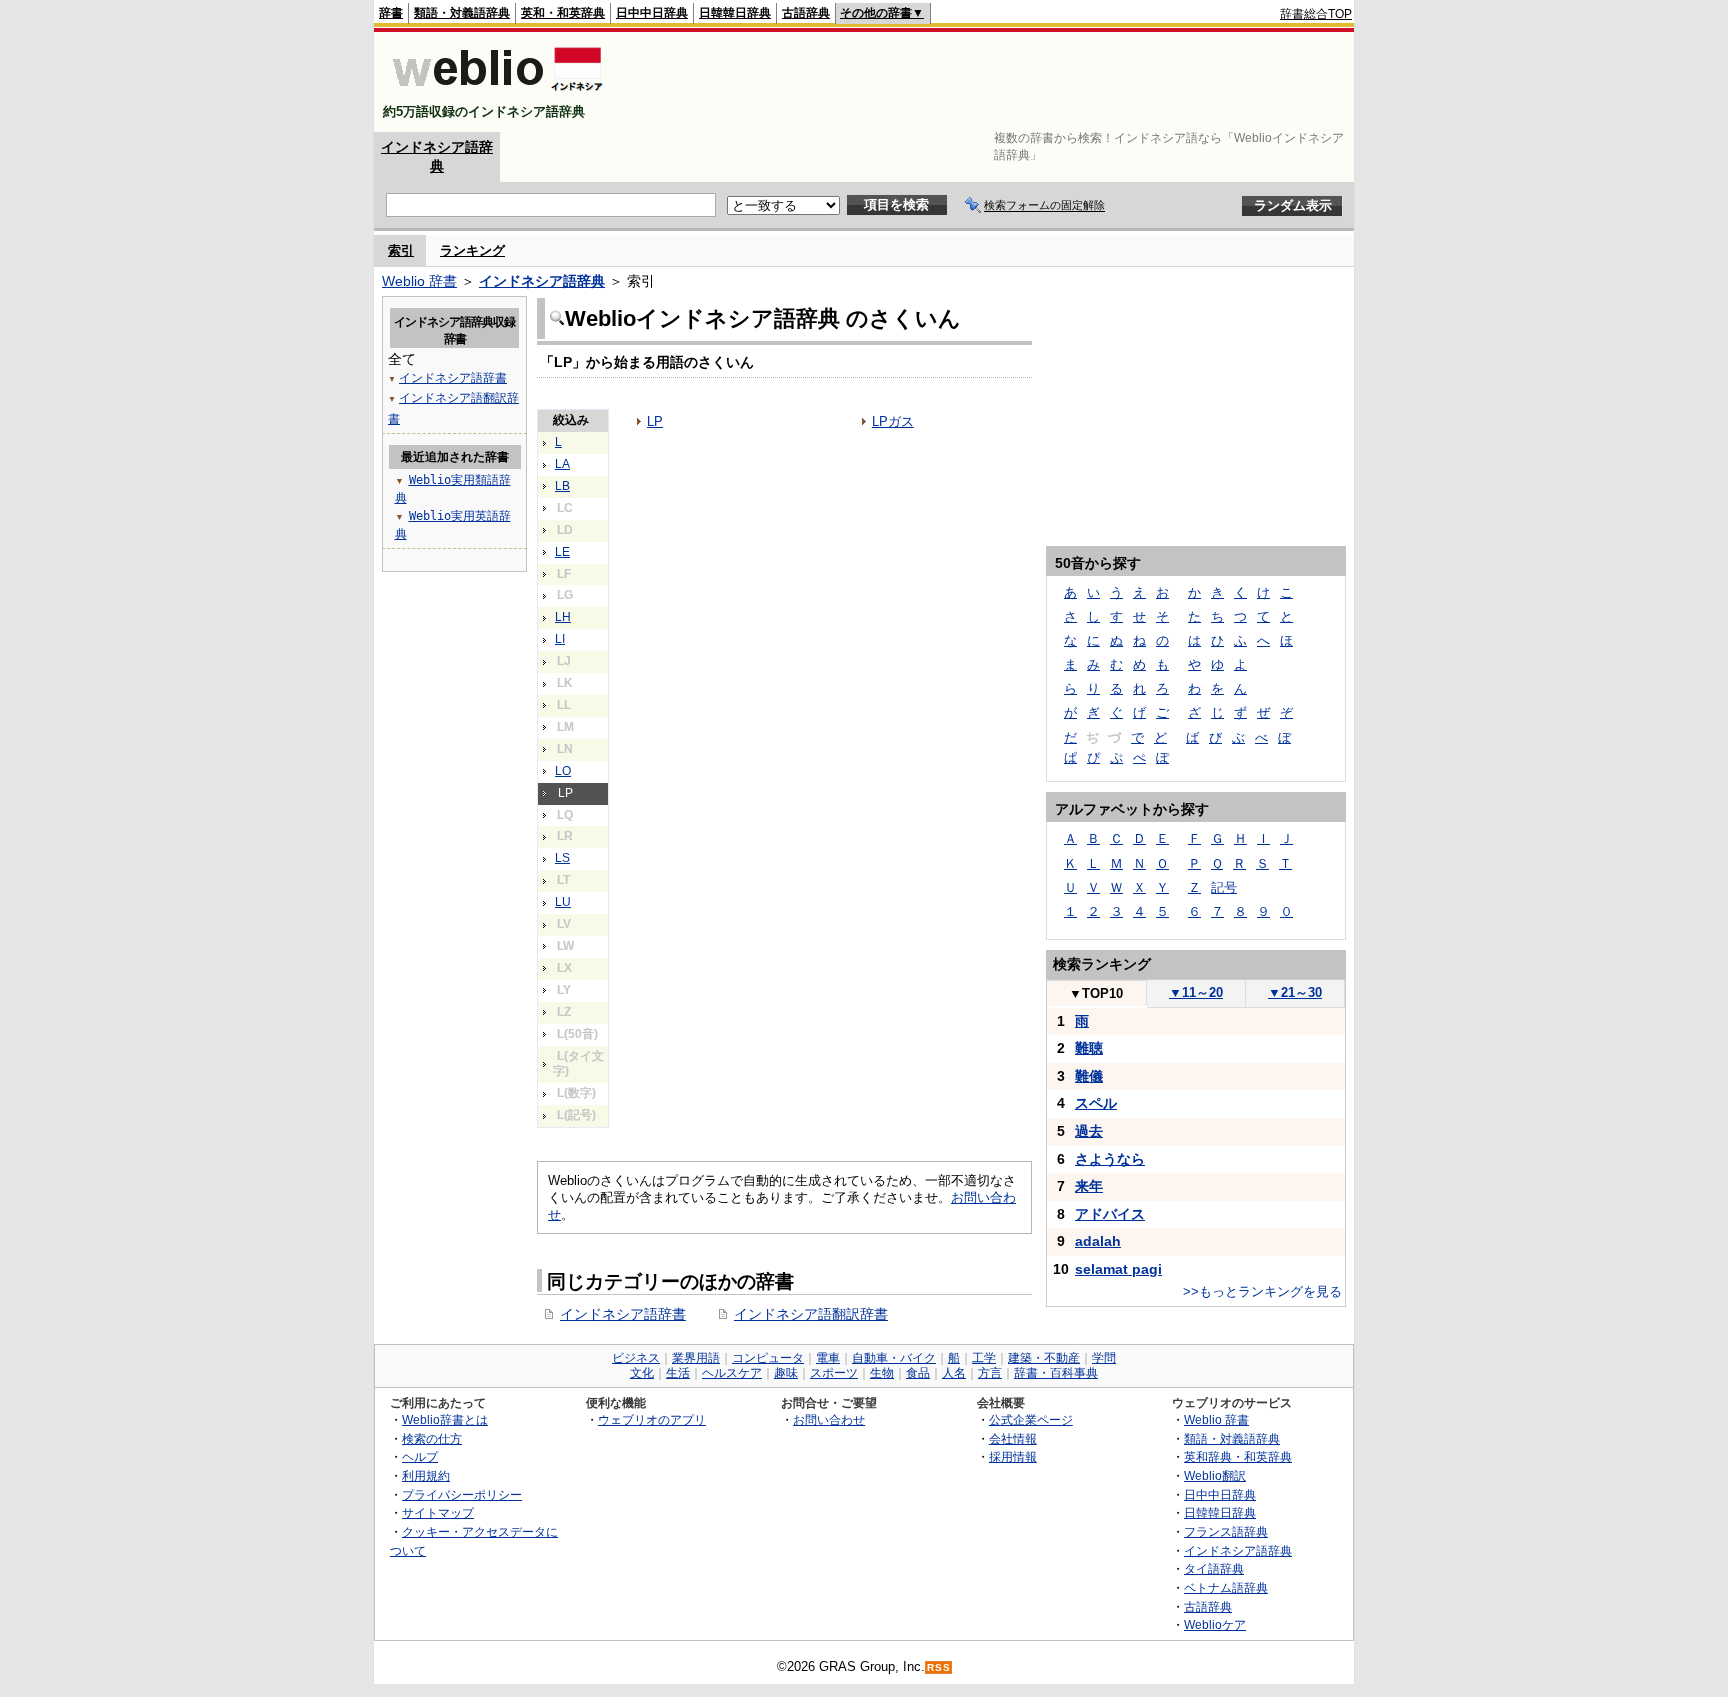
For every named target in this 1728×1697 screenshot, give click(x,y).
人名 (954, 1373)
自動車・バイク (894, 1358)
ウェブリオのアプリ (652, 1419)
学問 (1104, 1358)
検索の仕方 (432, 1438)
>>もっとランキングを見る (1262, 1291)
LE (562, 552)
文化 (642, 1373)
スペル (1096, 1103)
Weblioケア (1215, 1624)
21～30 (1295, 992)
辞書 (391, 13)
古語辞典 (806, 13)
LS (562, 858)
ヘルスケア (732, 1373)
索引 (401, 250)
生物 (882, 1373)
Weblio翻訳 (1215, 1475)
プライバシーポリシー (462, 1494)
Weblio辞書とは (445, 1419)
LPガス (893, 421)
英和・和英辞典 (563, 13)
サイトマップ (438, 1512)
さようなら (1110, 1159)
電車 (828, 1358)
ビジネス (636, 1358)
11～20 (1196, 992)
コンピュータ (768, 1358)
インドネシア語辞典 (542, 281)
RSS (939, 1667)
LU (563, 902)
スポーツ (834, 1373)
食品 (918, 1373)
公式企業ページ (1031, 1419)
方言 (990, 1373)
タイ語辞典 (1214, 1568)
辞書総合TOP (1316, 14)
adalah (1098, 1241)
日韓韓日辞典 (735, 13)
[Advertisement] (988, 82)
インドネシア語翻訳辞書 (811, 1314)
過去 (1089, 1131)
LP (655, 421)
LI (560, 639)
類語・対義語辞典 (462, 13)
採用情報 (1013, 1456)
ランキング (472, 250)
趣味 (786, 1373)
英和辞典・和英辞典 (1238, 1456)
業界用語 (696, 1358)
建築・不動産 (1044, 1358)
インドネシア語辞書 (623, 1314)
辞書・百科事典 (1056, 1373)
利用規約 (426, 1475)
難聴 (1089, 1048)
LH (563, 617)
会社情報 (1013, 1438)
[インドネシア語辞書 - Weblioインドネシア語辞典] (495, 94)
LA (562, 464)
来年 (1089, 1186)
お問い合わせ (829, 1419)
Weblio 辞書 (419, 281)
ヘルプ (420, 1456)
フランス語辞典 (1226, 1531)
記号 (1224, 887)
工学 (984, 1358)
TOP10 (1096, 993)
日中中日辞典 (652, 13)
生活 (678, 1373)
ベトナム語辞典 (1226, 1587)
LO (563, 771)
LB (562, 486)
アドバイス (1110, 1214)
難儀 (1089, 1076)
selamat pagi (1118, 1269)
